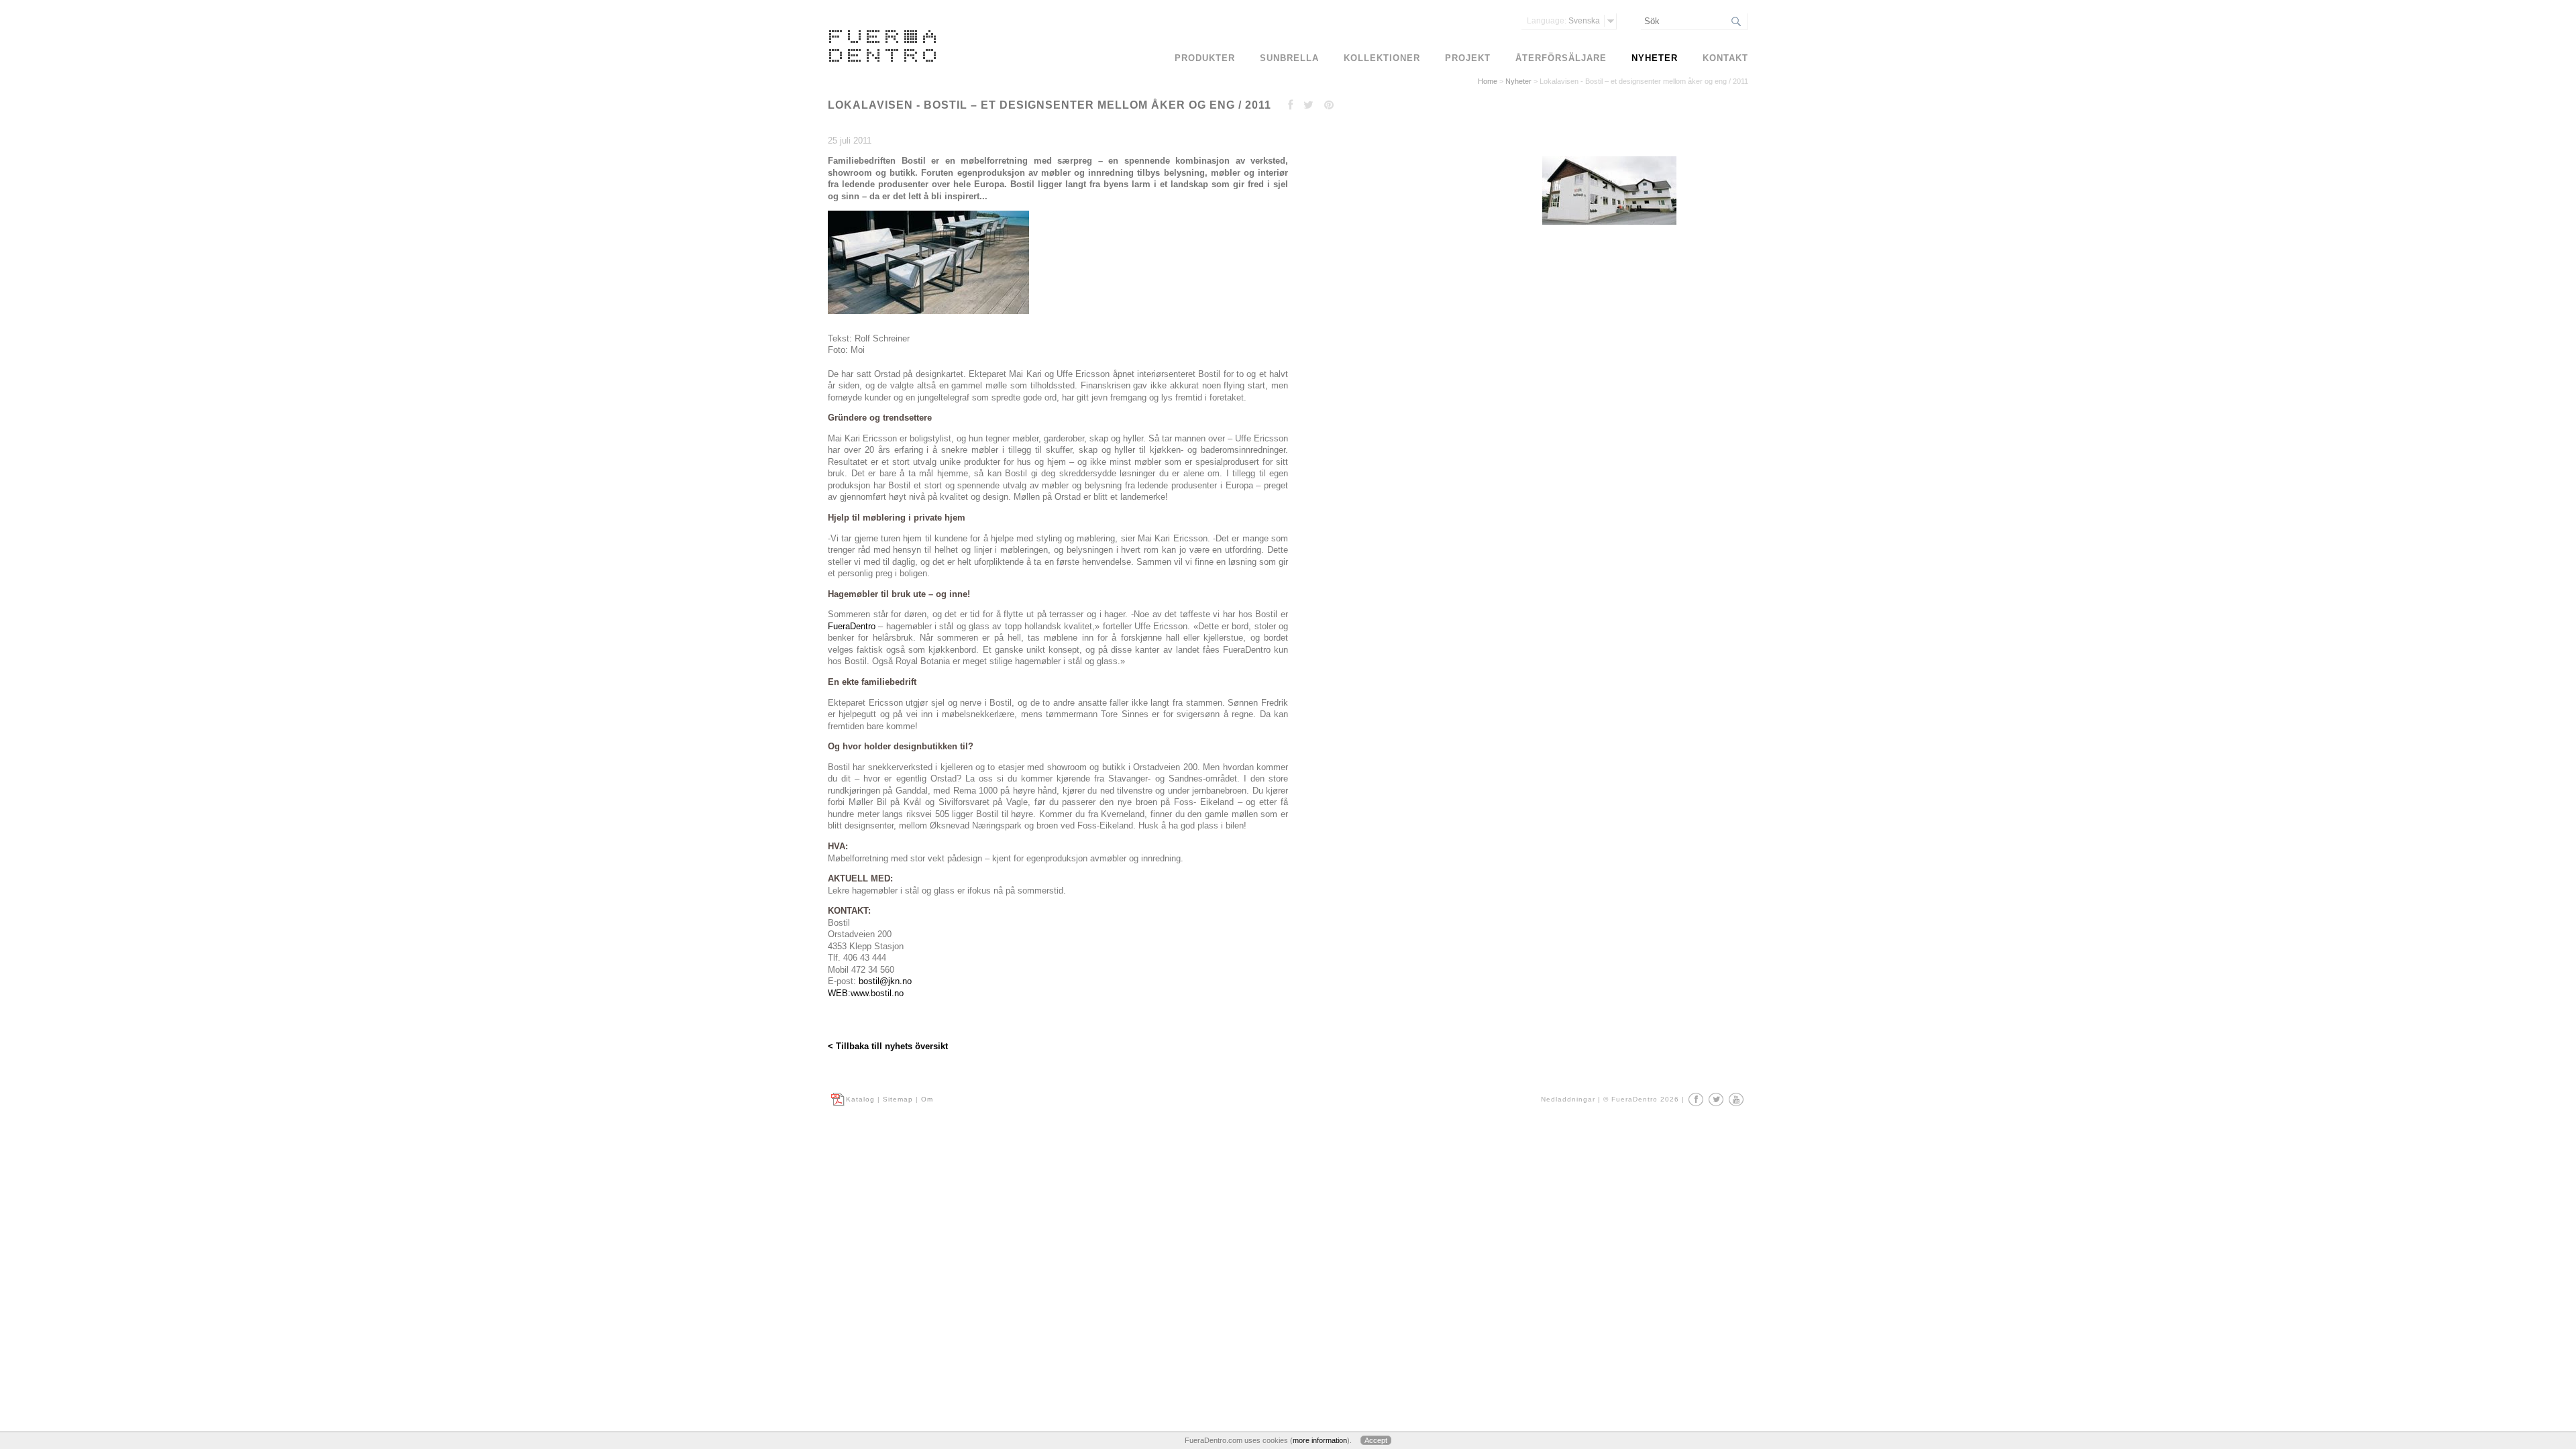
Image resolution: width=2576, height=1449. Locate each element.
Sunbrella (1289, 58)
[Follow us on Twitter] (1716, 1099)
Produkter (1205, 58)
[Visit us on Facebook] (1696, 1099)
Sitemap (898, 1099)
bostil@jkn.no (885, 981)
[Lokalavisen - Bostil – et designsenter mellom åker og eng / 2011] (1608, 225)
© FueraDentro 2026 (1641, 1099)
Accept (1376, 1440)
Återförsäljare (1561, 58)
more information (1320, 1440)
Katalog (860, 1099)
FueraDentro (852, 626)
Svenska (1563, 21)
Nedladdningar (1568, 1099)
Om (927, 1099)
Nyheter (1518, 81)
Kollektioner (1382, 58)
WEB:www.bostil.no (866, 993)
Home (1488, 81)
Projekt (1468, 58)
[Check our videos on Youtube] (1736, 1099)
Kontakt (1725, 58)
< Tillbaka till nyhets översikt (888, 1046)
